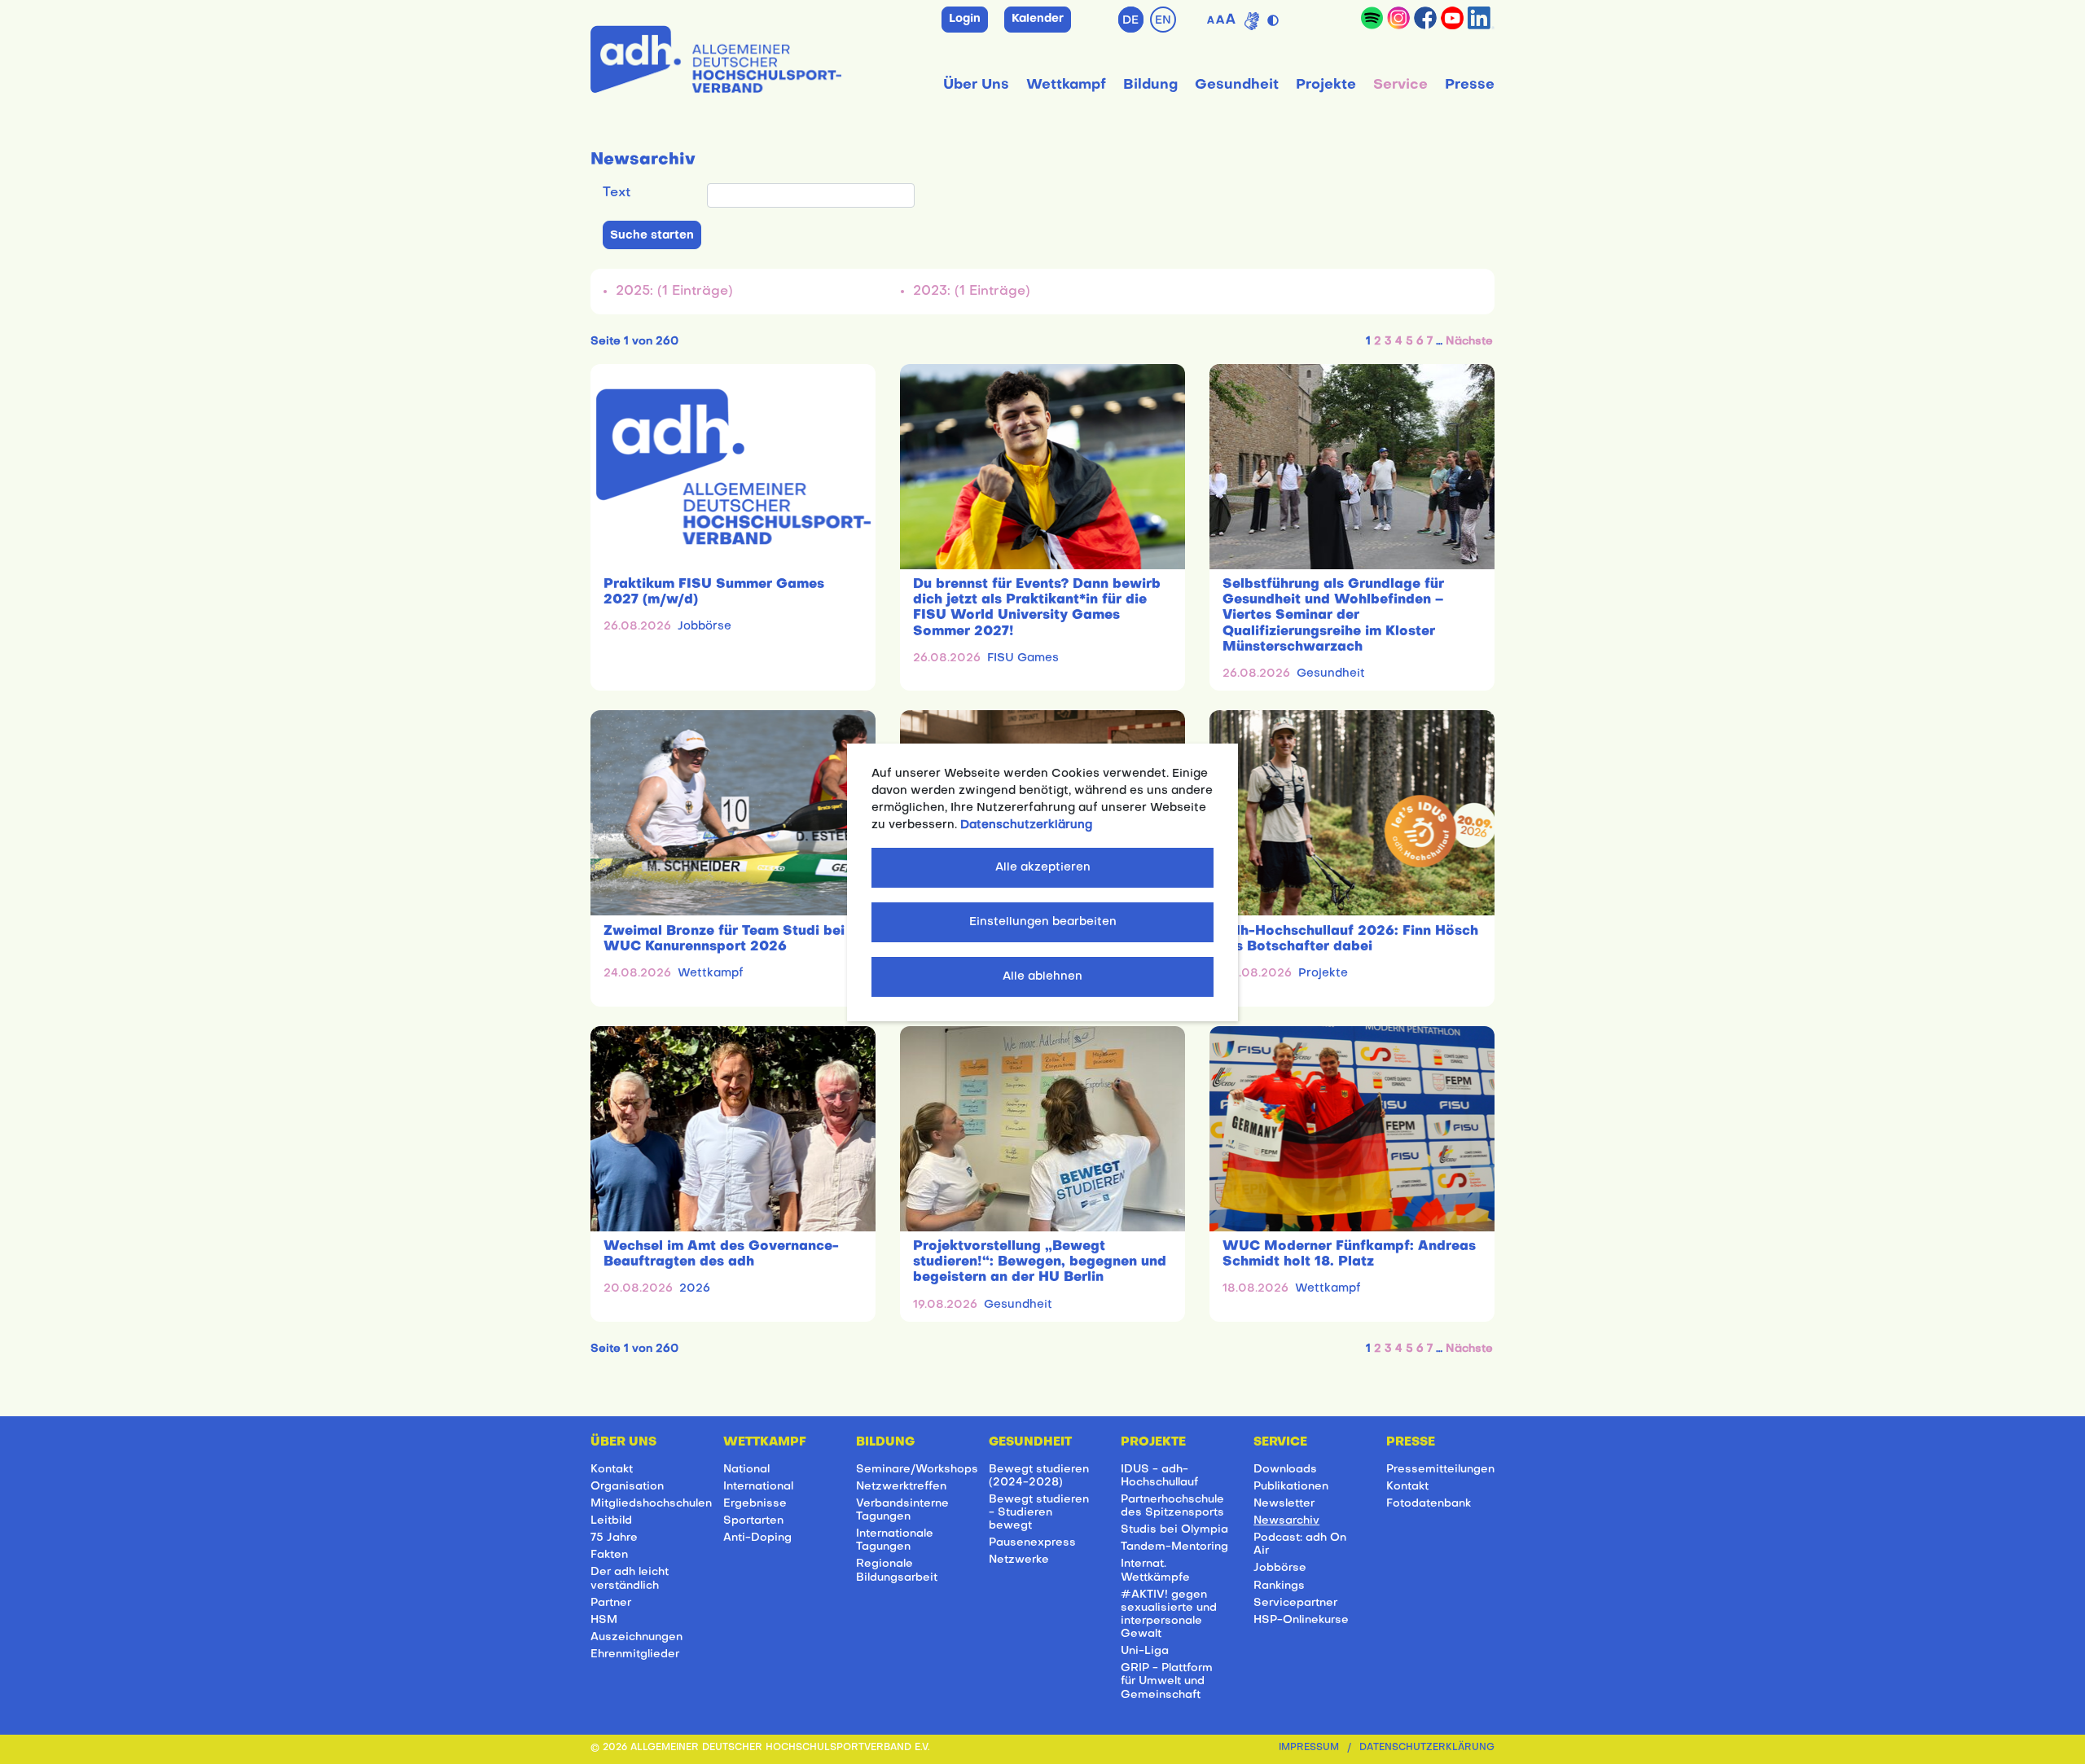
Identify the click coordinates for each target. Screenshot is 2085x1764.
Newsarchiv (1286, 1521)
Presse (1470, 85)
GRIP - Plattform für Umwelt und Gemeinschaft (1167, 1681)
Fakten (609, 1555)
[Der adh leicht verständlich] (1252, 21)
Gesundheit (1237, 85)
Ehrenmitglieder (635, 1654)
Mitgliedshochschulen (651, 1504)
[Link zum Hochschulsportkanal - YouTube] (1452, 18)
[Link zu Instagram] (1398, 18)
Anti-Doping (757, 1538)
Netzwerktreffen (901, 1487)
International (758, 1487)
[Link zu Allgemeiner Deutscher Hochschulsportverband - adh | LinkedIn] (1481, 18)
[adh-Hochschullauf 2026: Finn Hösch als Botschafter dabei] (1352, 813)
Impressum (1309, 1748)
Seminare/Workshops (917, 1470)
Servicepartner (1295, 1603)
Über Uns (976, 85)
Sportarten (753, 1521)
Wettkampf (1066, 85)
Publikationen (1291, 1487)
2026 (695, 1289)
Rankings (1279, 1586)
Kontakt (612, 1470)
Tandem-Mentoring (1174, 1547)
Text (617, 193)
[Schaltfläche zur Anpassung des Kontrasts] (1275, 17)
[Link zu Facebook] (1425, 18)
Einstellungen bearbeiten (1043, 922)
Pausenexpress (1032, 1543)
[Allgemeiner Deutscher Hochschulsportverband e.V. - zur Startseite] (716, 56)
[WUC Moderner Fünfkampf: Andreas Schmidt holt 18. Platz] (1352, 1129)
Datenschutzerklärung (1427, 1748)
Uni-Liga (1145, 1651)
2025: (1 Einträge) (674, 292)
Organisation (627, 1487)
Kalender (1038, 19)
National (746, 1470)
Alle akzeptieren (1043, 868)
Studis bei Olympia (1174, 1530)
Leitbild (611, 1521)
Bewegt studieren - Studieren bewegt (1039, 1513)
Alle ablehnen (1042, 977)
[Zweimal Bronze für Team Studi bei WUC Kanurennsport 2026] (733, 813)
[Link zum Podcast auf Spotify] (1372, 18)
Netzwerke (1019, 1560)
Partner (611, 1603)
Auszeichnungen (636, 1637)
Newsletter (1284, 1504)
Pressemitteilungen (1440, 1470)
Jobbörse (705, 627)
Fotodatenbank (1429, 1504)
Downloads (1285, 1470)
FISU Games (1023, 658)
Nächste (1469, 342)
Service (1400, 85)
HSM (604, 1620)
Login (965, 19)
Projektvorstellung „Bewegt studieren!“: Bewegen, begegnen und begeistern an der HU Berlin (1040, 1262)
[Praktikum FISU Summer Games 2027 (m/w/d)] (733, 467)
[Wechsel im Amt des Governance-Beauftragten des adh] (733, 1129)
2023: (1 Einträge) (972, 292)
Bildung (1150, 85)
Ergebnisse (755, 1504)
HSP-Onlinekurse (1301, 1620)
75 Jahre (614, 1538)
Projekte (1326, 85)
